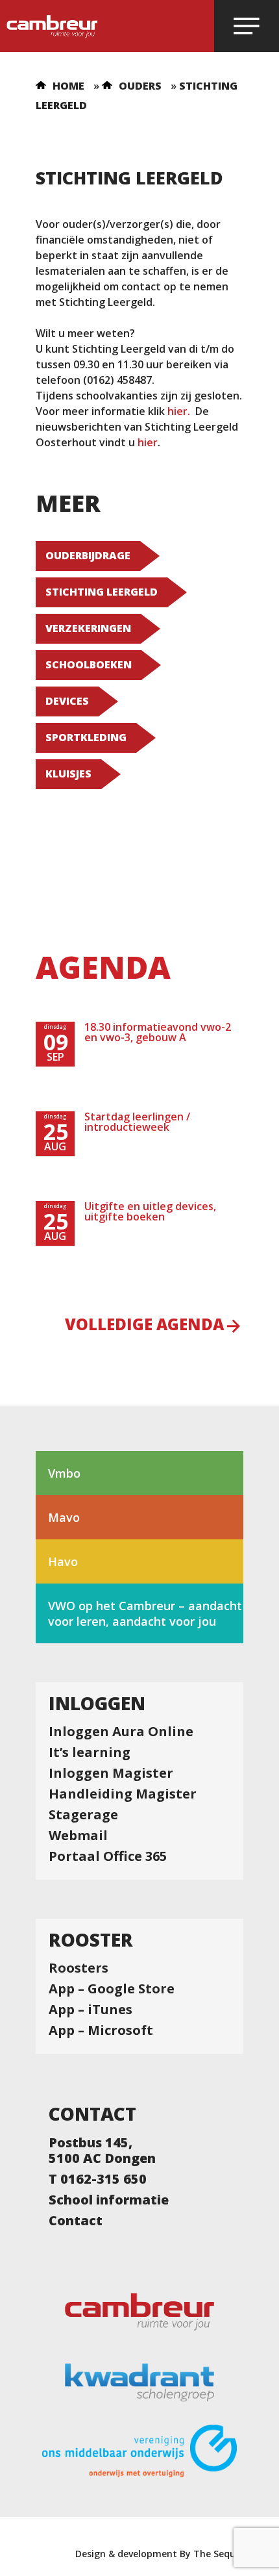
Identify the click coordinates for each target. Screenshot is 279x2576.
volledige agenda (144, 1326)
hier (177, 411)
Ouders (140, 86)
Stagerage (83, 1815)
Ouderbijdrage (88, 555)
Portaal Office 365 (108, 1856)
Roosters (79, 1968)
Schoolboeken (89, 664)
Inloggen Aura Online (121, 1732)
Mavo (64, 1517)
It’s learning (90, 1752)
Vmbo (64, 1473)
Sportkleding (86, 737)
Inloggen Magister (111, 1773)
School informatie (109, 2200)
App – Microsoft (101, 2030)
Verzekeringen (88, 628)
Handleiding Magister (123, 1794)
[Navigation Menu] (247, 26)
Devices (67, 701)
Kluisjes (68, 774)
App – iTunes (91, 2010)
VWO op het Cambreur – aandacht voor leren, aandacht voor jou (145, 1613)
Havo (63, 1561)
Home (68, 86)
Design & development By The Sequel (159, 2554)
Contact (76, 2221)
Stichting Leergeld (102, 592)
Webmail (78, 1836)
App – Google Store (112, 1989)
